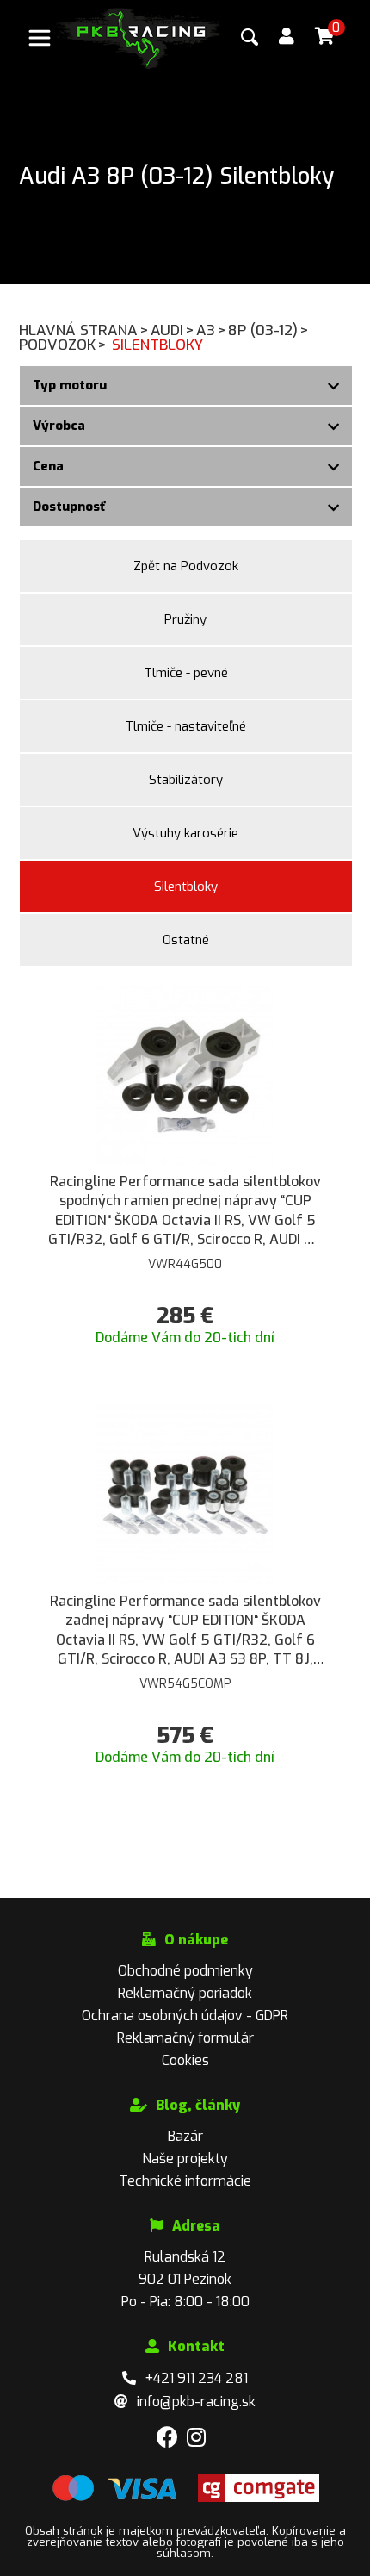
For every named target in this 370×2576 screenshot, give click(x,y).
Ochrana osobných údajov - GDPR (185, 2016)
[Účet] (287, 37)
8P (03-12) (268, 330)
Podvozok (63, 345)
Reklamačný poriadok (185, 1993)
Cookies (185, 2060)
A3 (211, 330)
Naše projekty (185, 2159)
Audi (173, 330)
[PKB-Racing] (139, 37)
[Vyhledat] (250, 37)
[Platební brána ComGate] (114, 2498)
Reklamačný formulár (185, 2038)
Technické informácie (185, 2181)
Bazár (185, 2136)
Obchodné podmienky (185, 1971)
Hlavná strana (84, 330)
